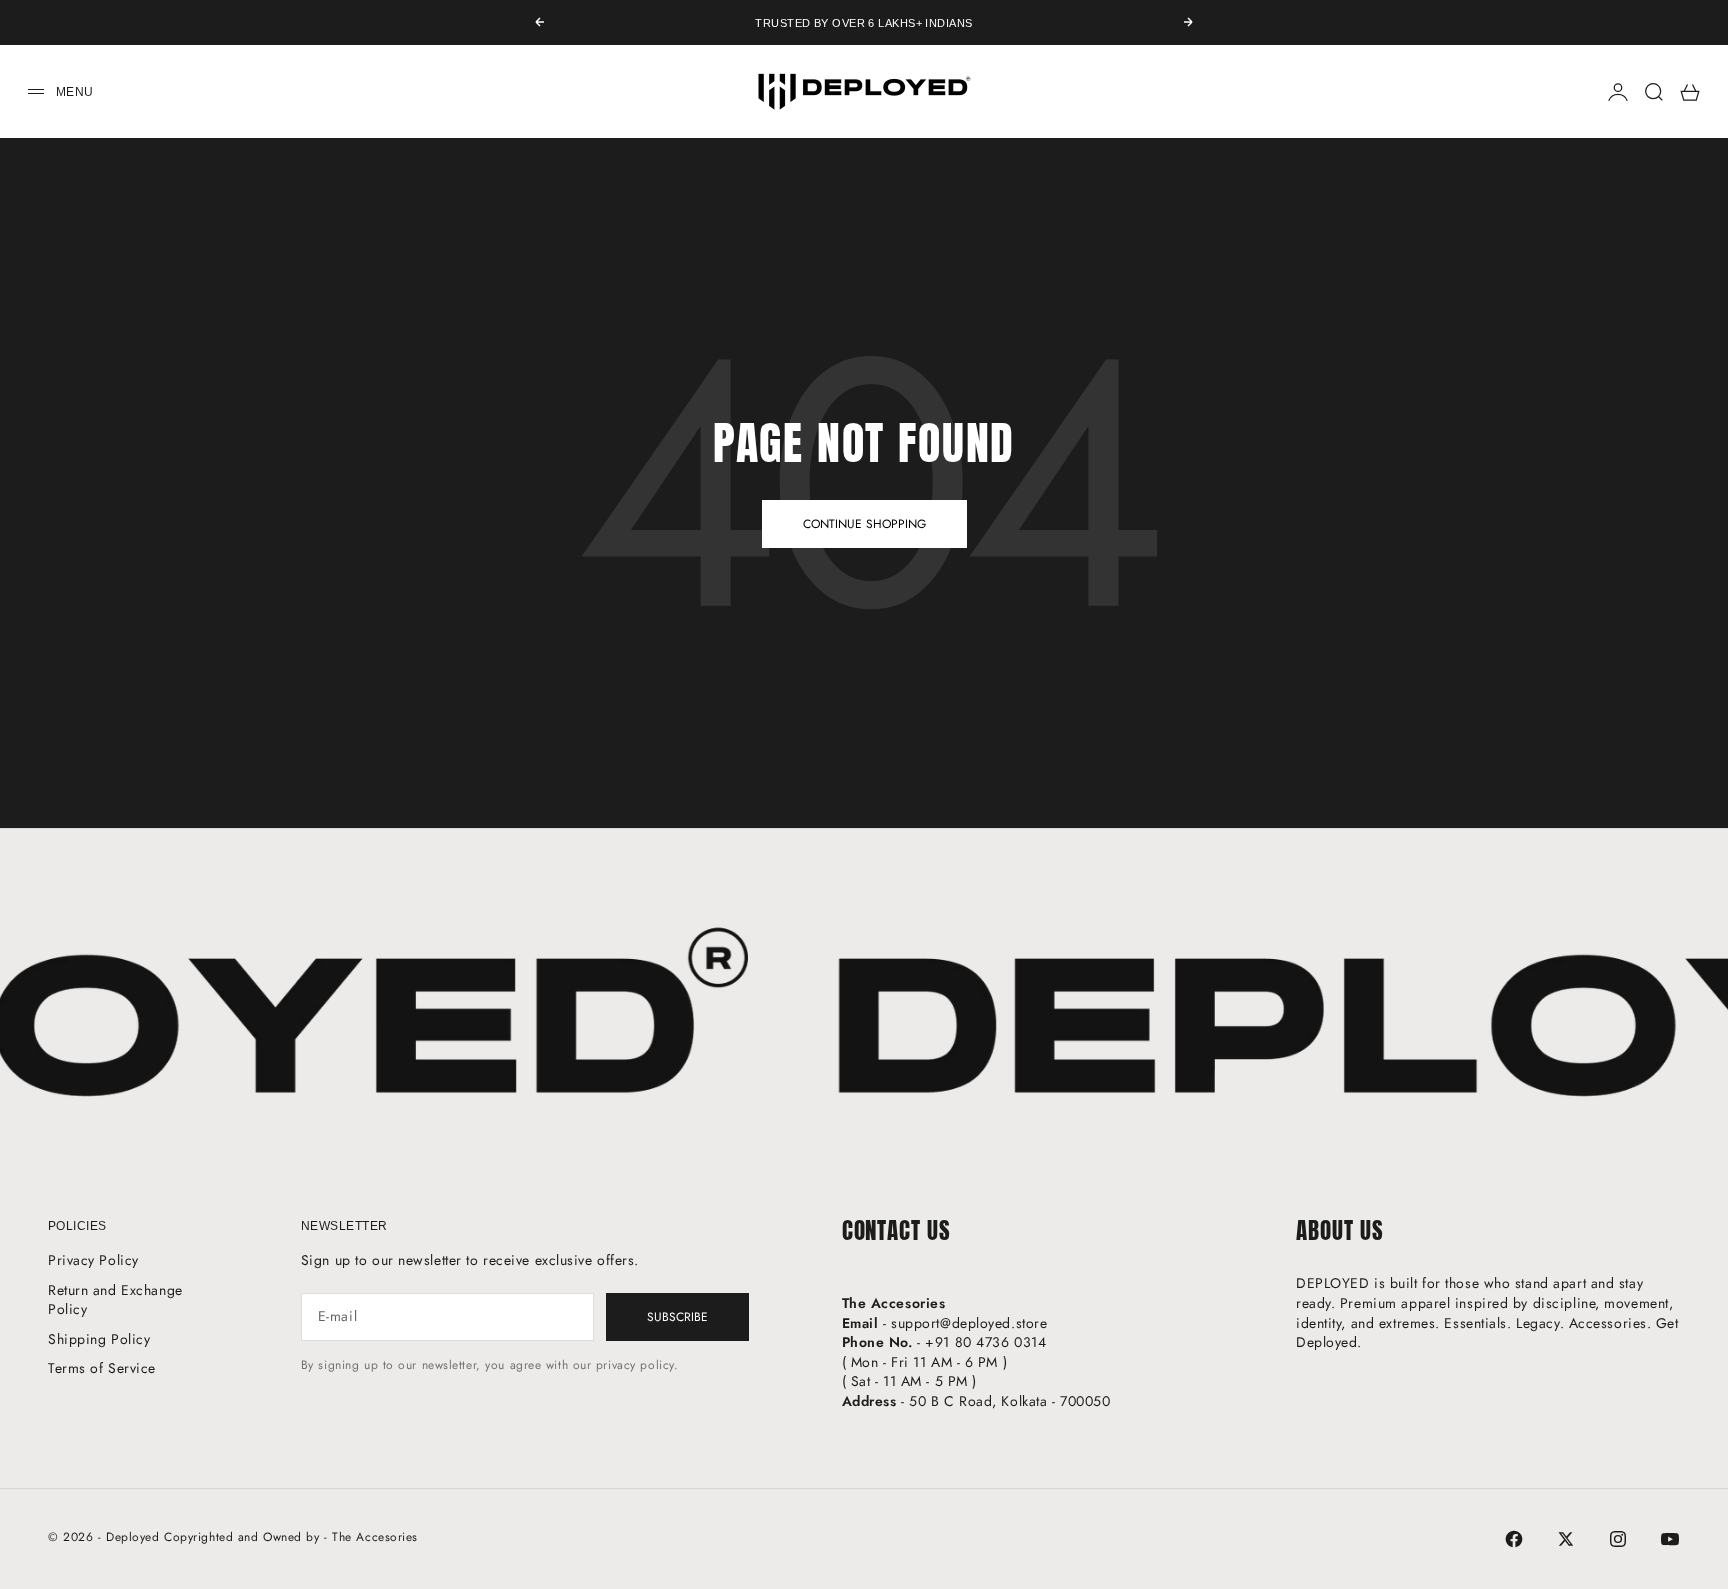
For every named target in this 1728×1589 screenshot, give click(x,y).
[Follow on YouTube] (1670, 1539)
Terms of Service (102, 1368)
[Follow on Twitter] (1566, 1539)
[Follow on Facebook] (1514, 1539)
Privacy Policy (93, 1260)
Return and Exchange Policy (115, 1300)
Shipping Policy (99, 1339)
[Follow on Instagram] (1618, 1539)
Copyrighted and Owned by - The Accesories (291, 1537)
